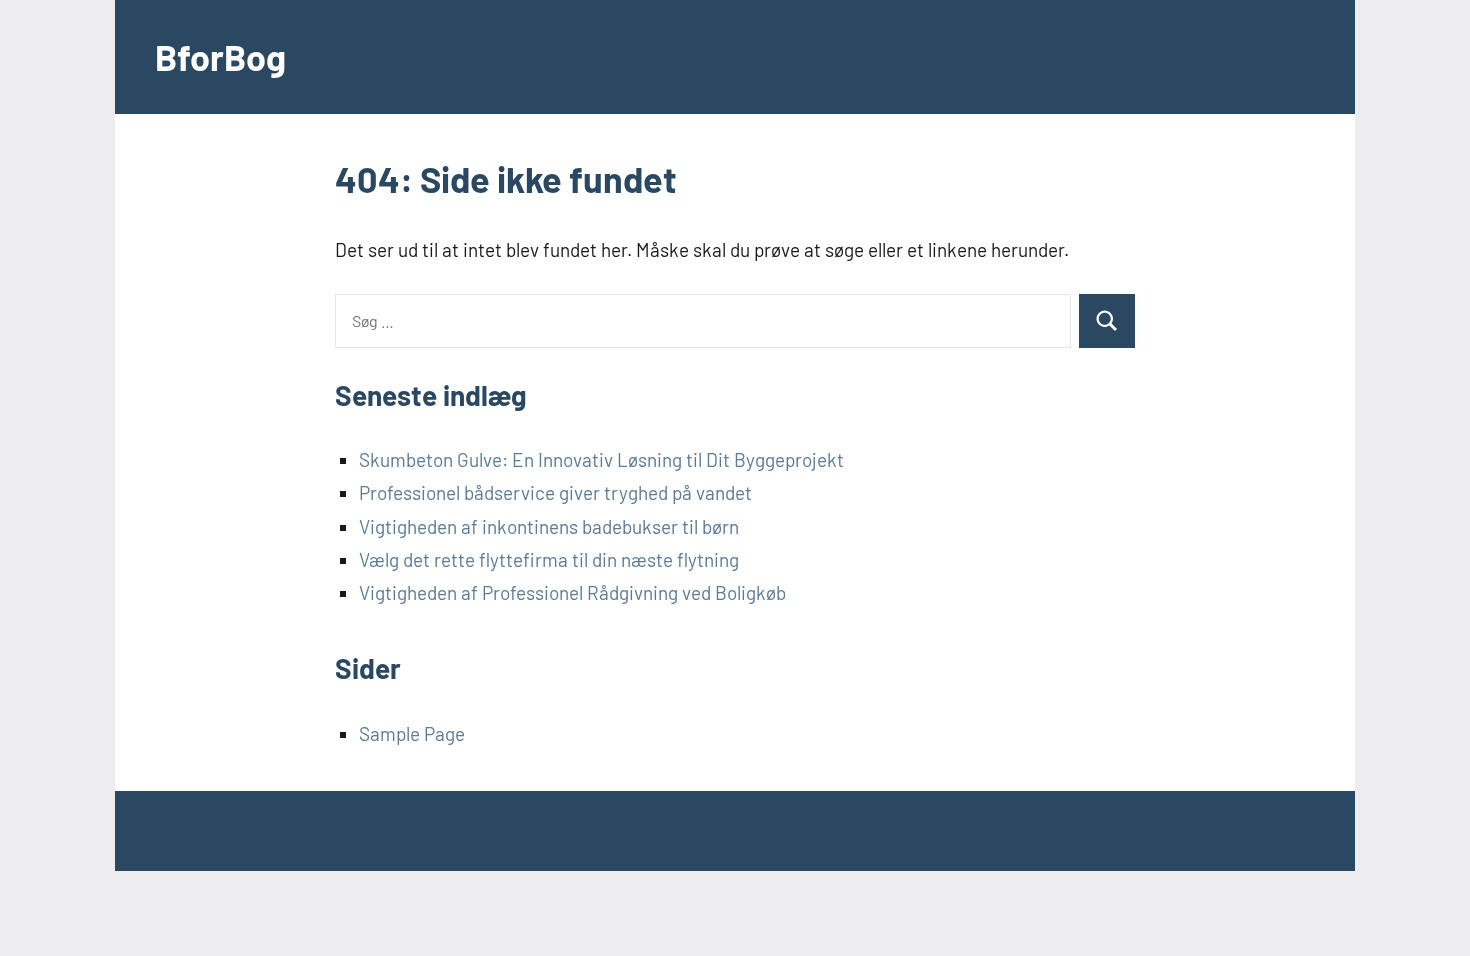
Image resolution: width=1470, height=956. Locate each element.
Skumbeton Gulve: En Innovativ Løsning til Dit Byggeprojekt (601, 459)
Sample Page (412, 733)
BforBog (220, 56)
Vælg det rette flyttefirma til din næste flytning (549, 559)
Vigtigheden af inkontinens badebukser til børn (549, 526)
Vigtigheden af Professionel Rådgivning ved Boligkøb (572, 592)
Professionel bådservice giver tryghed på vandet (555, 492)
